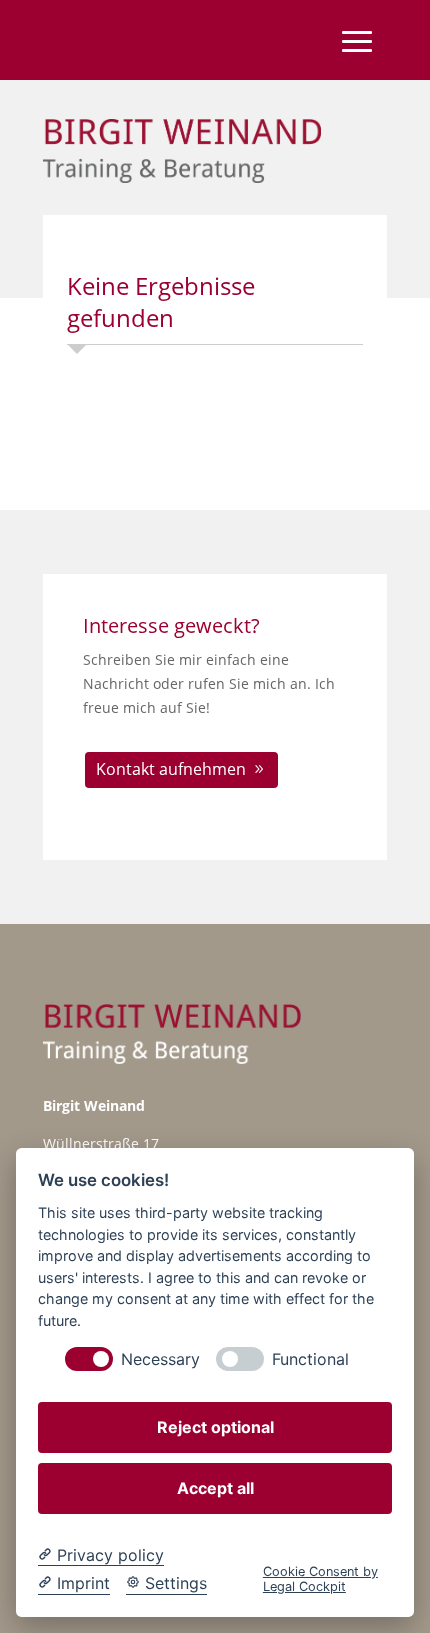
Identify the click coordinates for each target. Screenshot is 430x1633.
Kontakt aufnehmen (171, 769)
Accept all (215, 1488)
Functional (310, 1359)
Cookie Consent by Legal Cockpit (320, 1579)
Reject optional (215, 1427)
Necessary (160, 1359)
